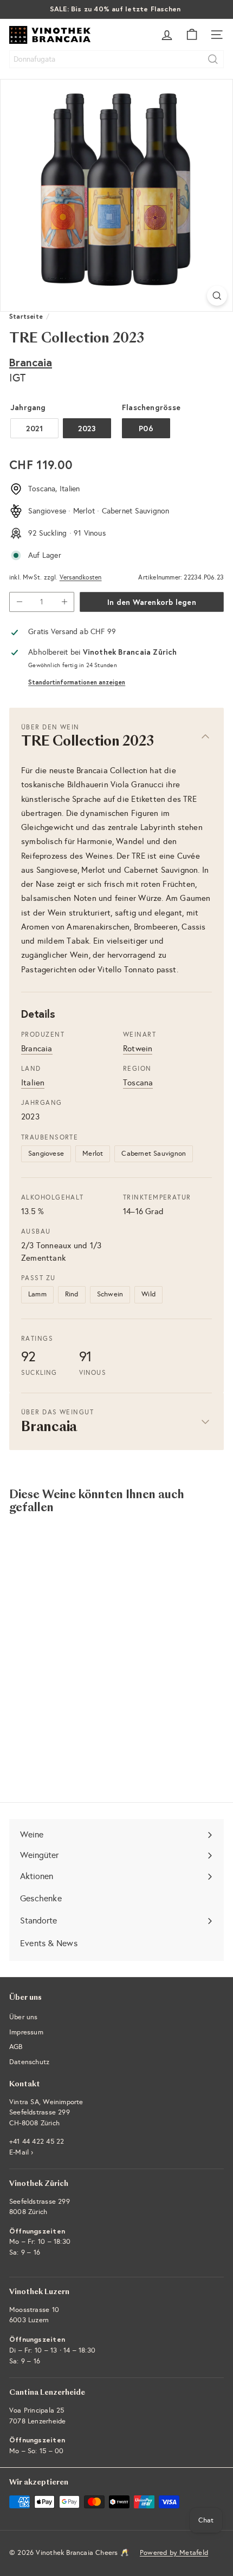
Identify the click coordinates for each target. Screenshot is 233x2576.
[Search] (213, 59)
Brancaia (31, 362)
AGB (16, 2047)
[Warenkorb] (192, 35)
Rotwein (138, 1049)
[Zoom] (217, 296)
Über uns (24, 2017)
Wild (148, 1294)
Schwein (110, 1294)
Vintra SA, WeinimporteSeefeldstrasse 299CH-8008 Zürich (46, 2113)
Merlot (93, 1154)
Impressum (26, 2032)
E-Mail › (21, 2152)
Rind (72, 1294)
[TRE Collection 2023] (77, 1630)
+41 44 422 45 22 (37, 2142)
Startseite (26, 316)
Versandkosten (81, 577)
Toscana (138, 1083)
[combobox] (116, 59)
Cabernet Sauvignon (154, 1154)
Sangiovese (46, 1154)
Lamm (37, 1294)
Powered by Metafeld (174, 2553)
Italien (33, 1083)
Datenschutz (29, 2062)
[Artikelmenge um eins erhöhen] (64, 602)
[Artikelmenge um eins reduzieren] (19, 602)
